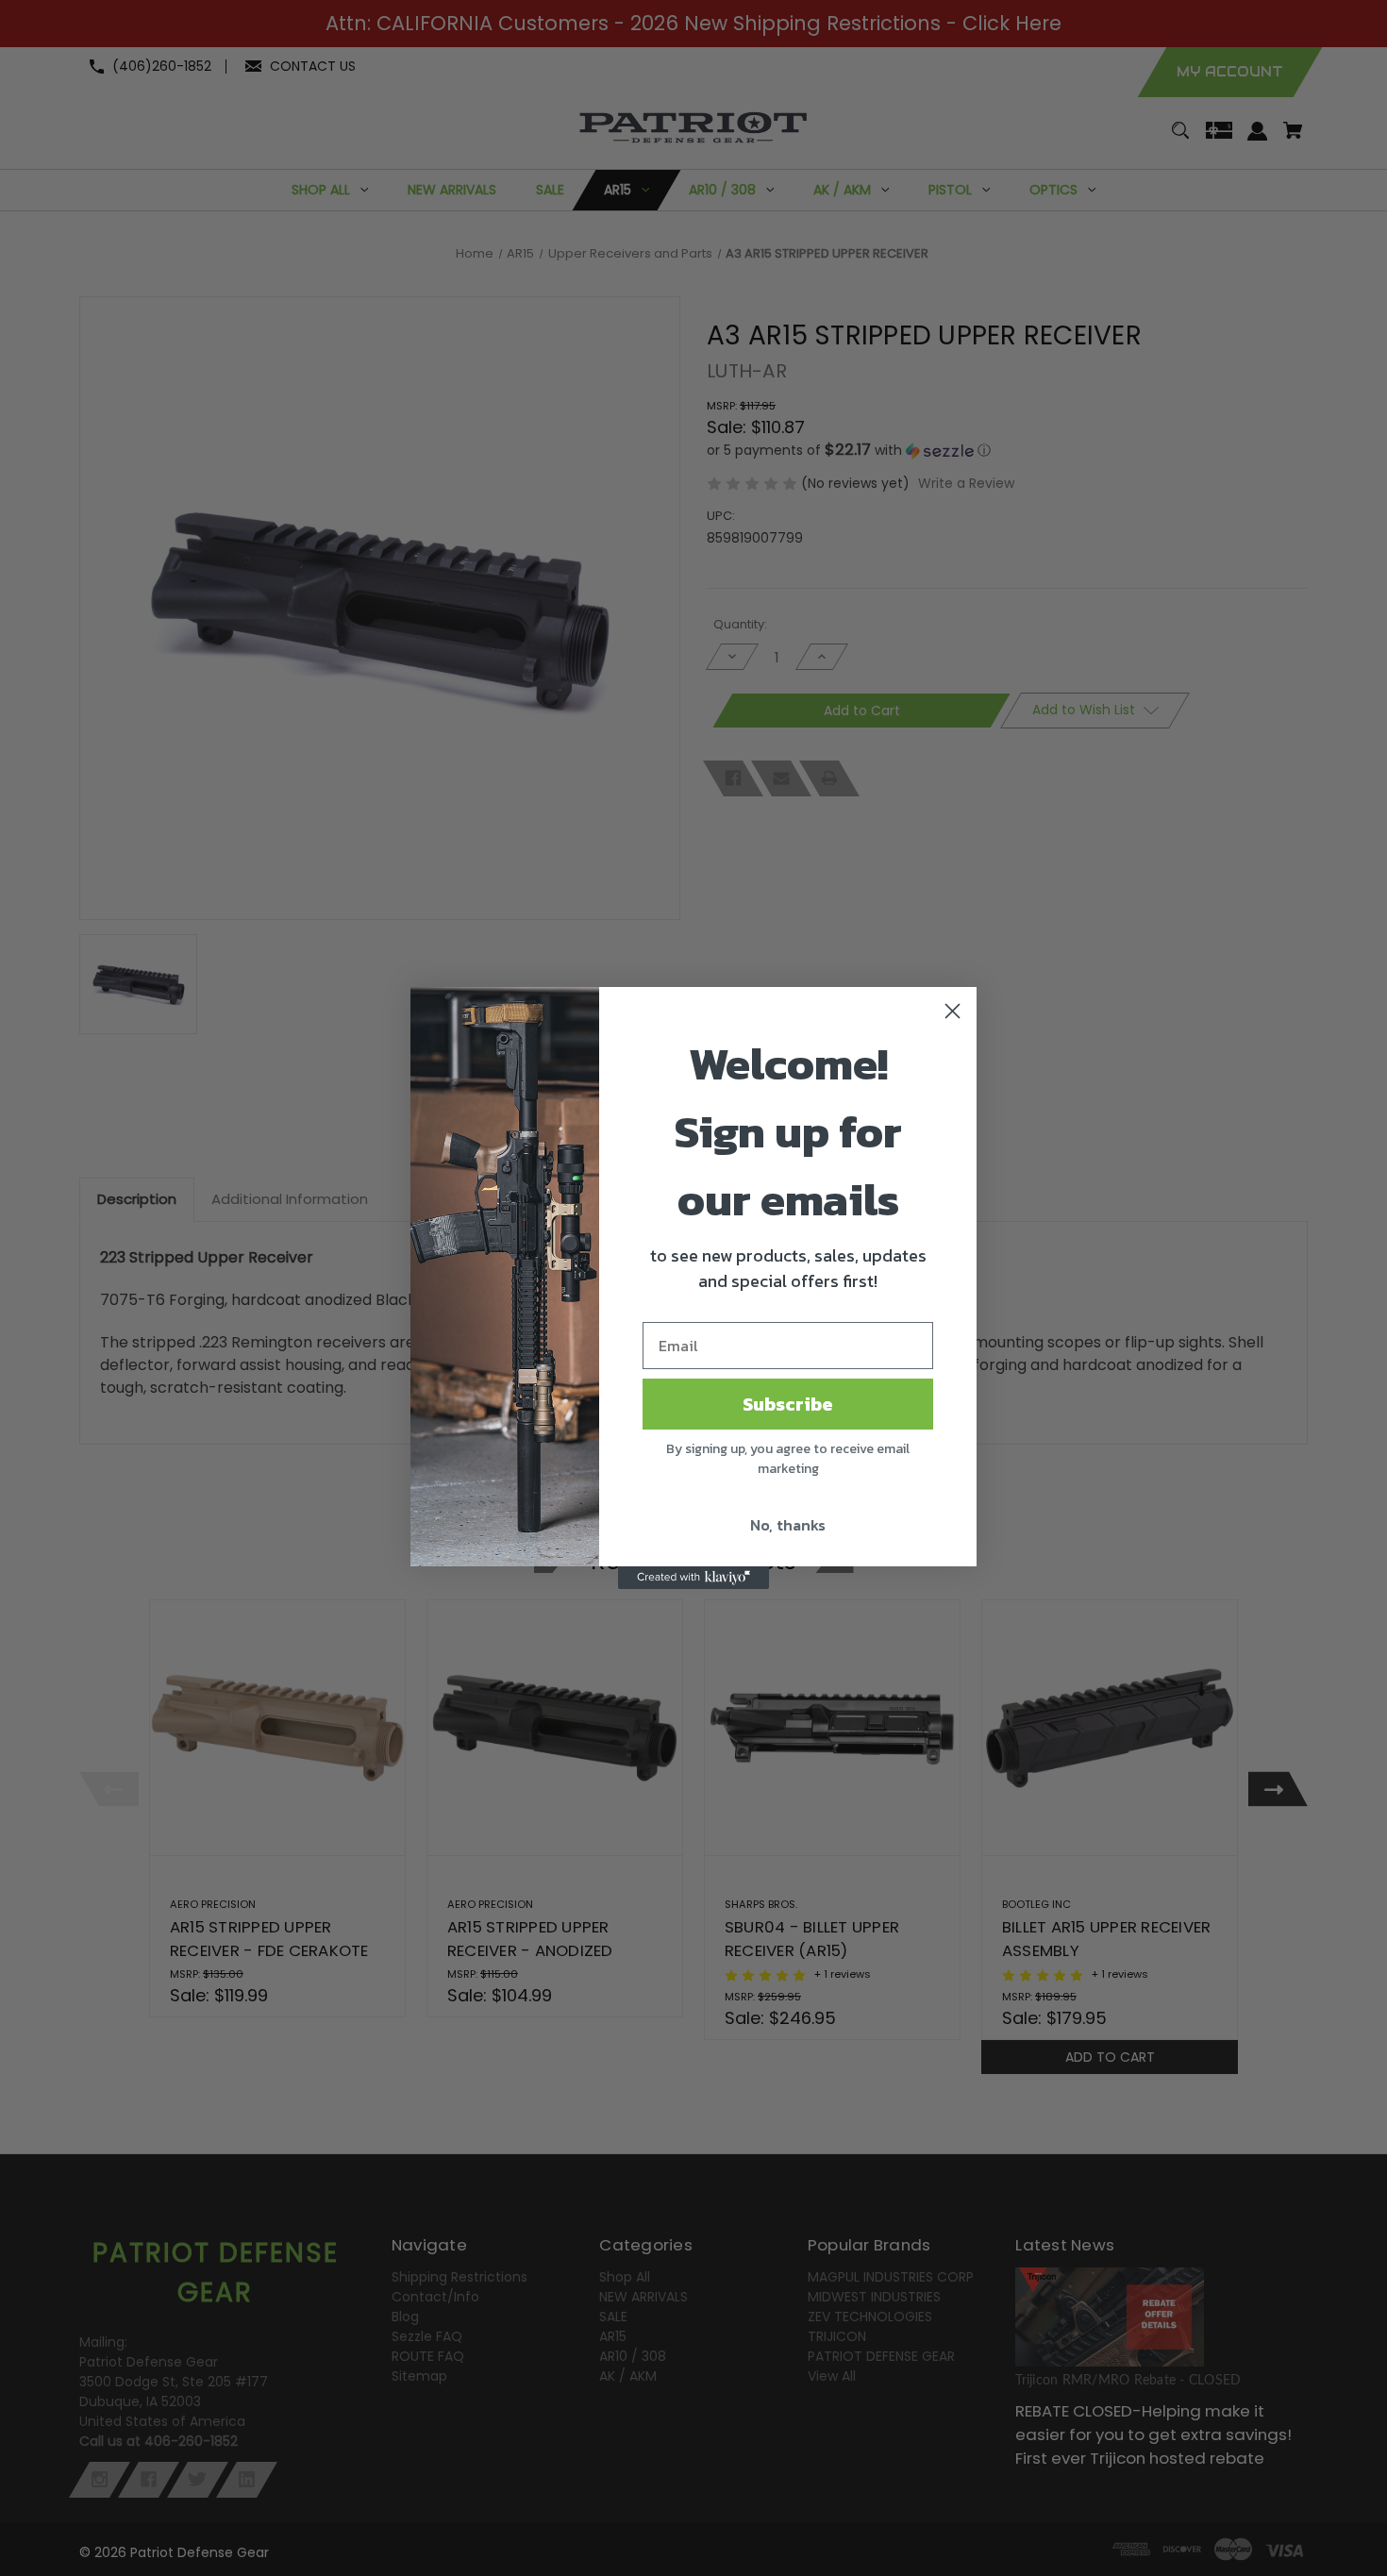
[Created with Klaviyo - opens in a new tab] (693, 1578)
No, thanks (788, 1525)
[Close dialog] (953, 1011)
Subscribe (788, 1404)
